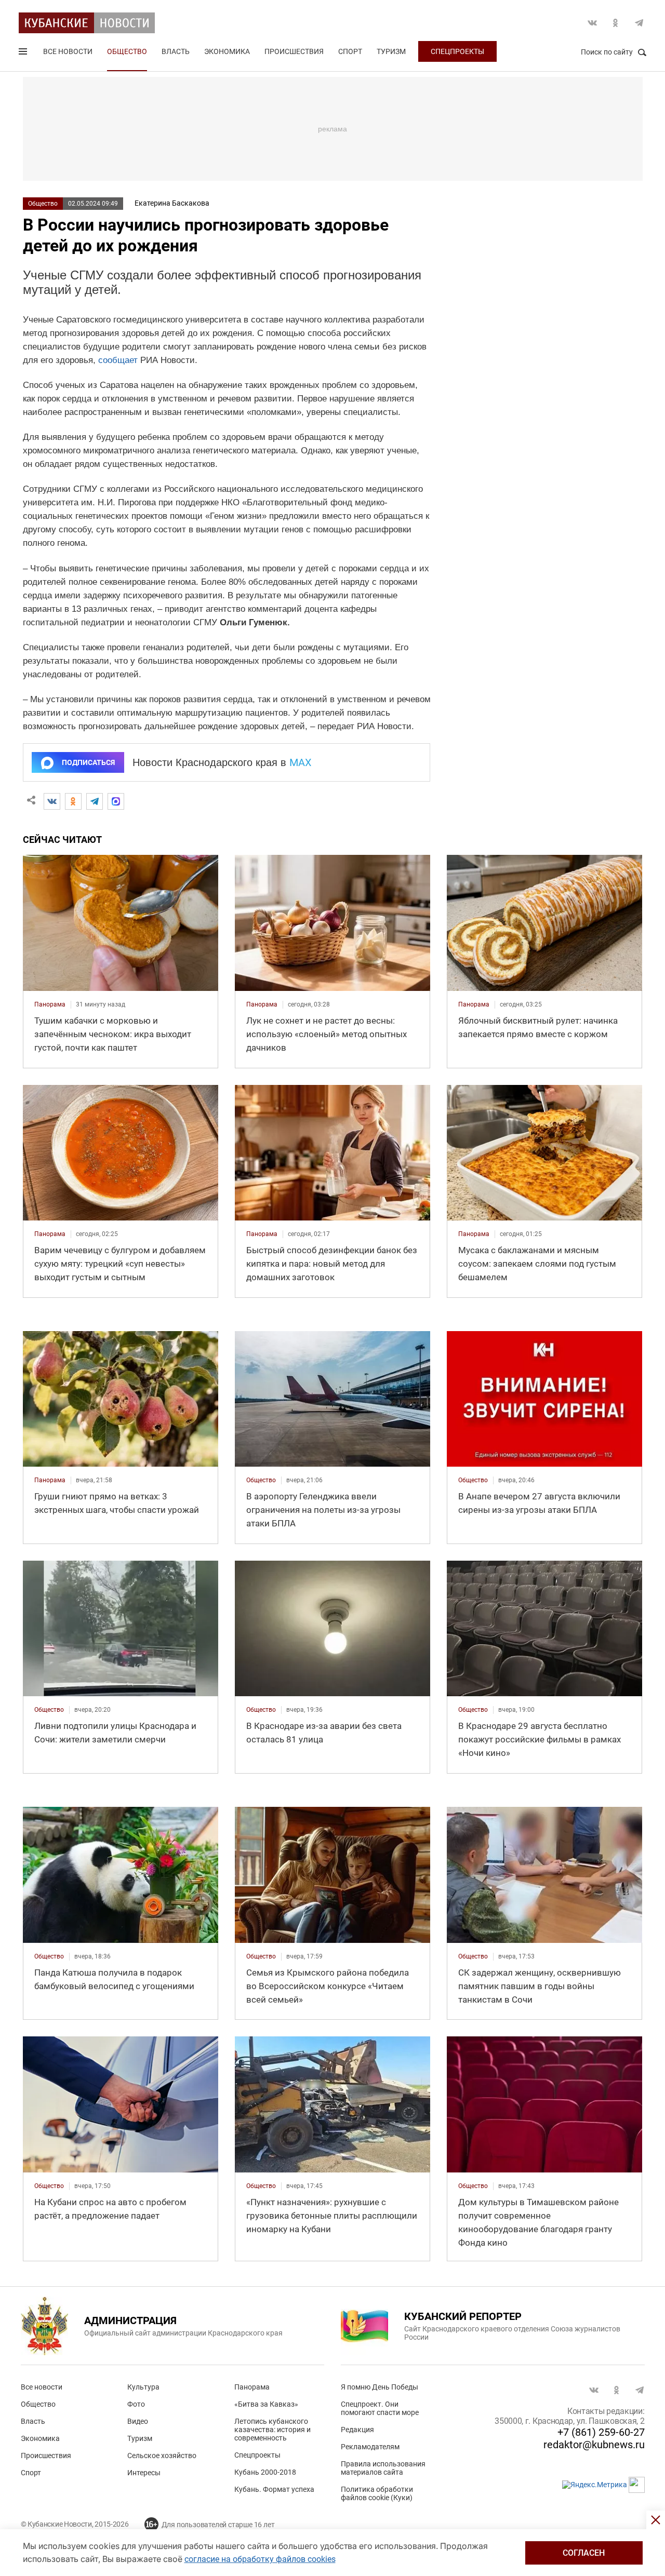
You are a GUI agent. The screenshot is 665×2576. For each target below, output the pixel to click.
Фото (136, 2404)
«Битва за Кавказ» (266, 2404)
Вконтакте (592, 23)
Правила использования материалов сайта (383, 2468)
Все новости (68, 51)
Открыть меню (24, 53)
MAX (301, 762)
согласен (584, 2553)
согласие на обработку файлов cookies (260, 2559)
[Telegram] (95, 801)
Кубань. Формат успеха (274, 2489)
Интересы (144, 2473)
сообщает (118, 360)
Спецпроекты (457, 51)
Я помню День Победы (380, 2387)
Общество (127, 51)
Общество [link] (261, 1480)
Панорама (252, 2387)
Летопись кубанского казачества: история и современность (272, 2430)
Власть (176, 51)
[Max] (116, 801)
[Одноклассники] (73, 801)
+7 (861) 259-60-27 (601, 2432)
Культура (143, 2387)
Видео (138, 2421)
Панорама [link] (50, 1004)
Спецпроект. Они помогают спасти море (380, 2408)
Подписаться (88, 762)
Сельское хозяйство (162, 2456)
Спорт (350, 51)
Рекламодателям (370, 2447)
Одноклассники (616, 23)
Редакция (357, 2430)
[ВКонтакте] (52, 801)
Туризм (391, 51)
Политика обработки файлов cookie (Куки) (377, 2493)
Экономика (227, 51)
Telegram (639, 23)
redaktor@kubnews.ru (594, 2445)
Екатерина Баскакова (172, 203)
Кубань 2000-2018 (265, 2472)
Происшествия (294, 51)
